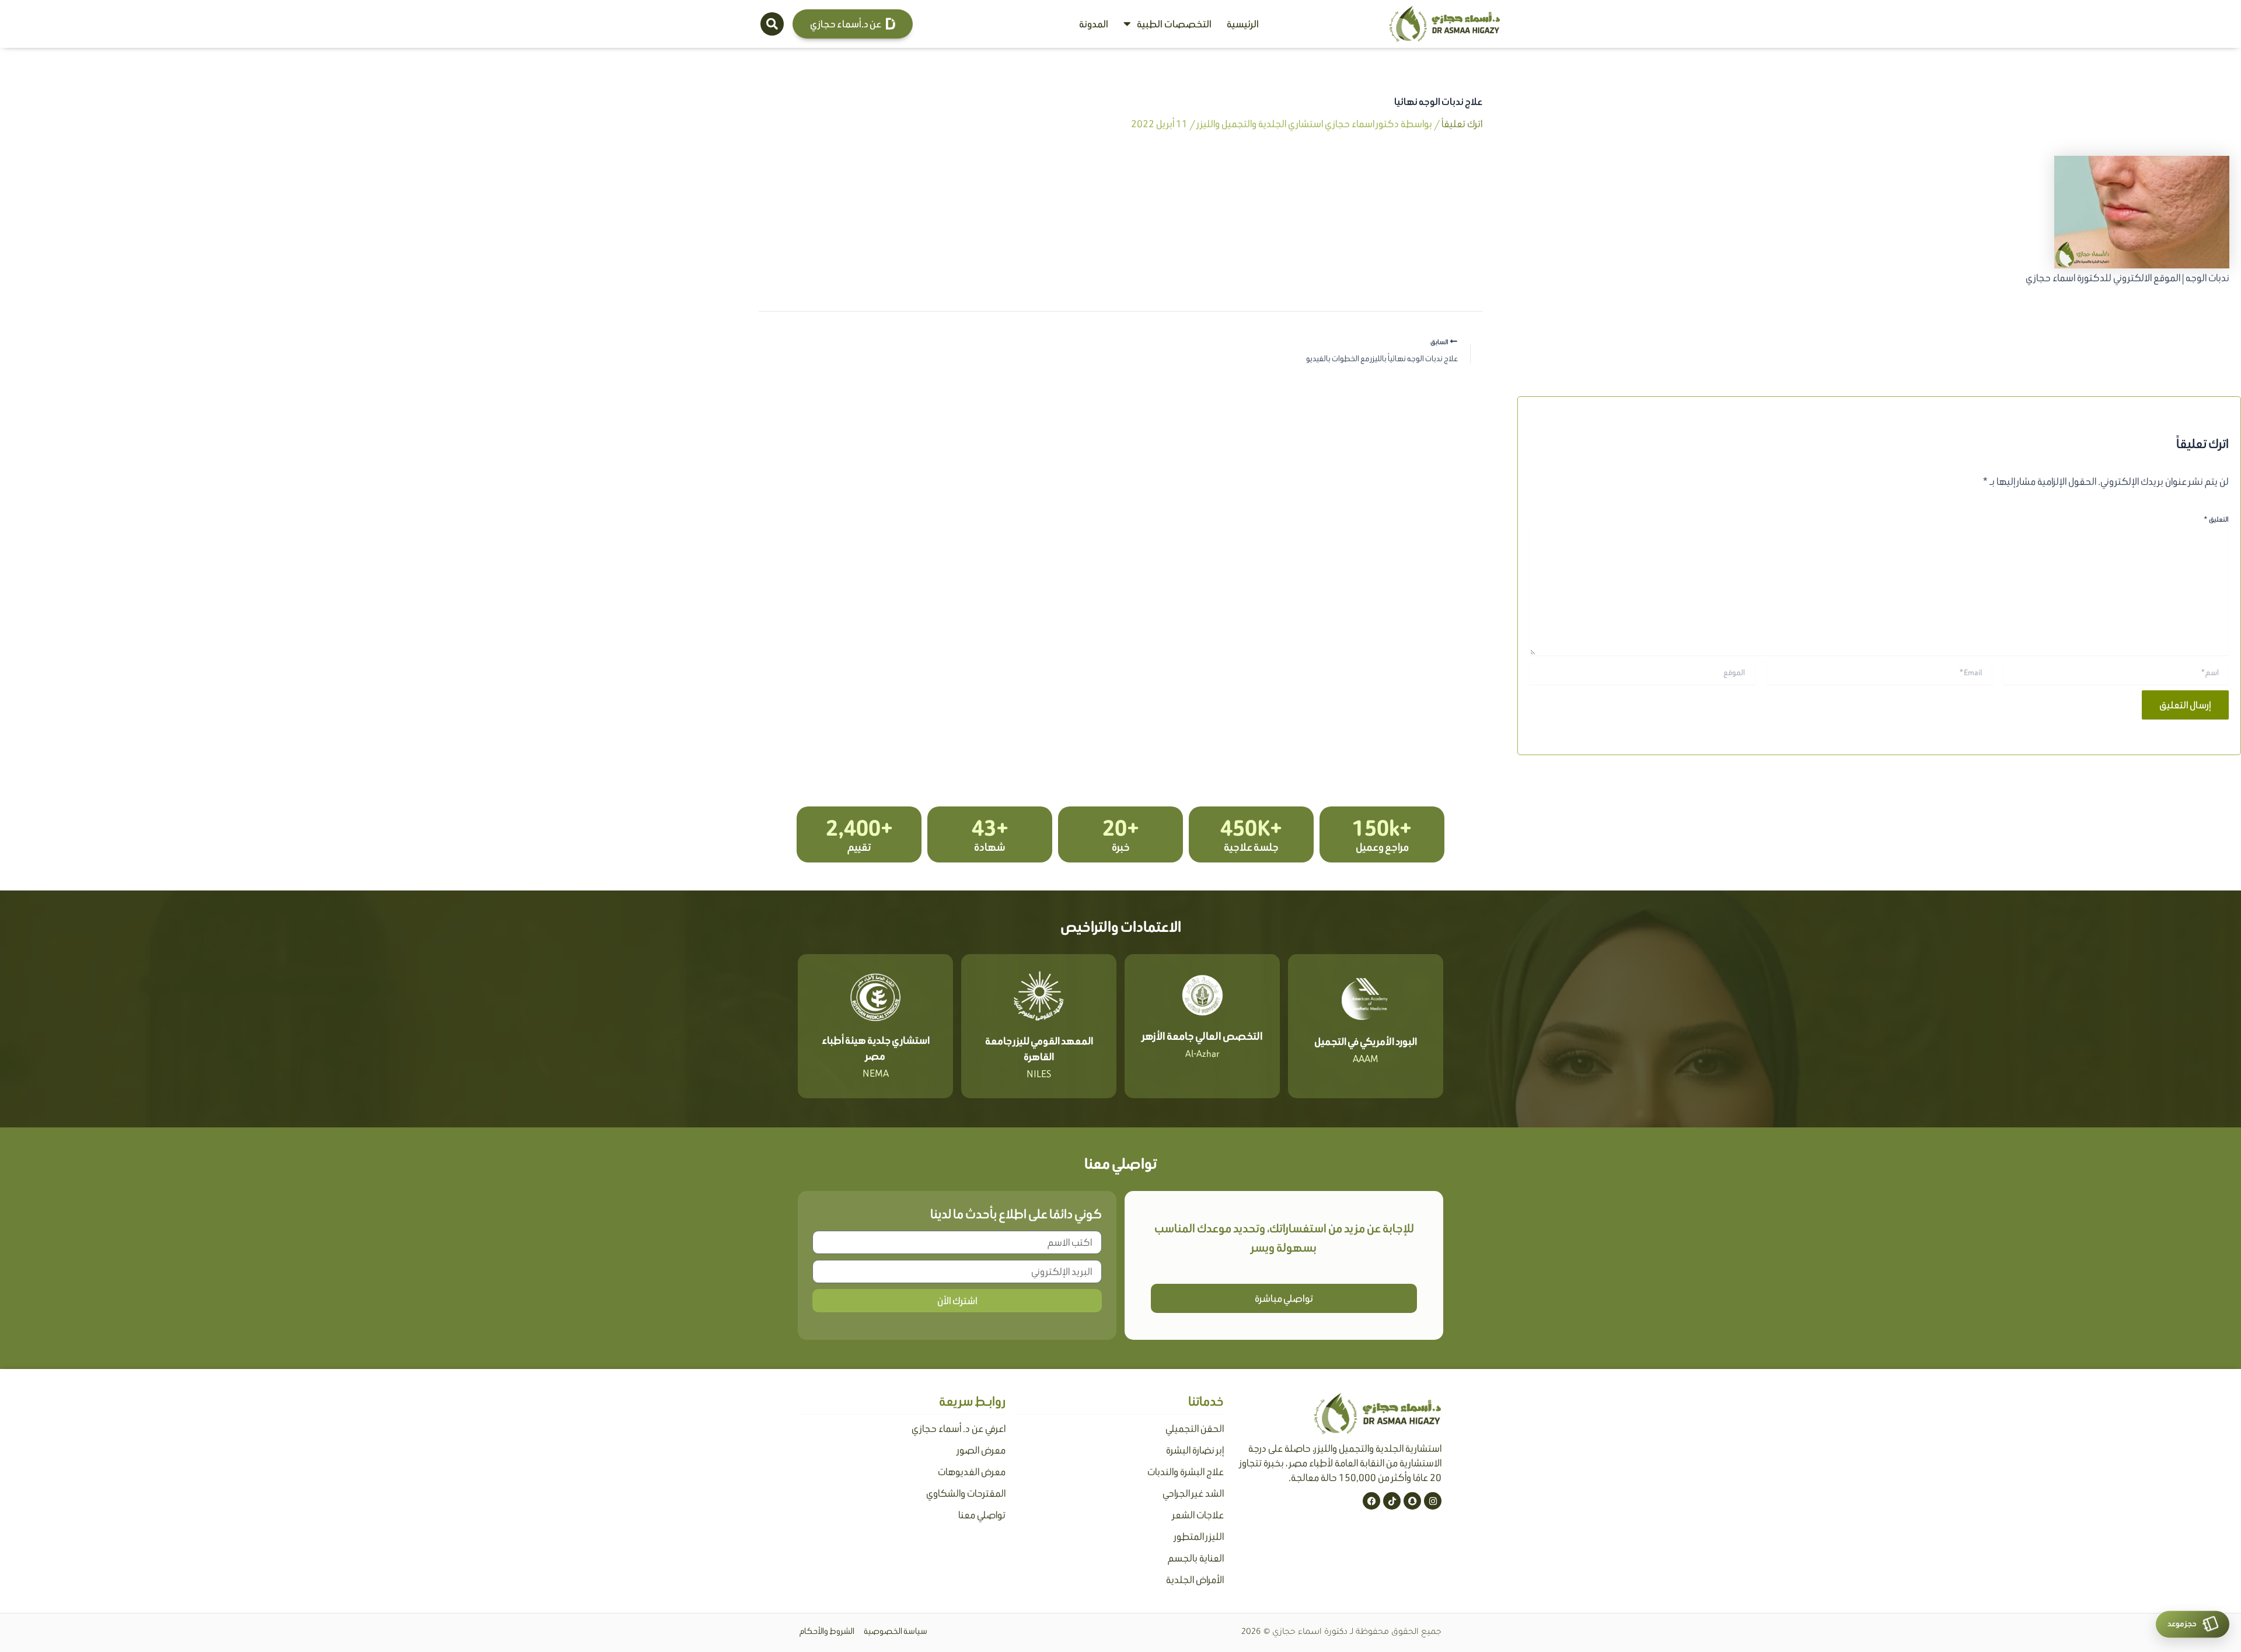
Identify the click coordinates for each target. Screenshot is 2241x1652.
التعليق (2216, 519)
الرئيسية (1243, 24)
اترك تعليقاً (1462, 124)
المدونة (1094, 24)
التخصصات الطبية (1174, 24)
